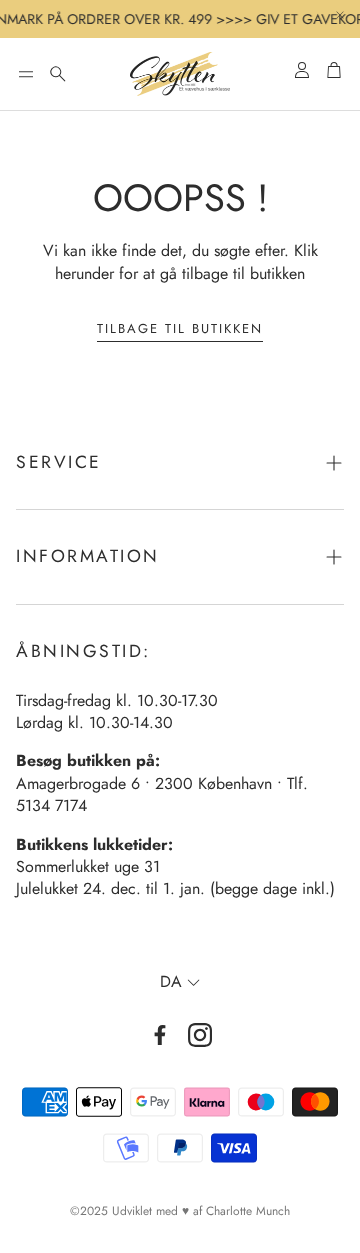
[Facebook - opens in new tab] (160, 1035)
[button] (26, 74)
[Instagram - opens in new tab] (200, 1035)
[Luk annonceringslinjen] (340, 15)
